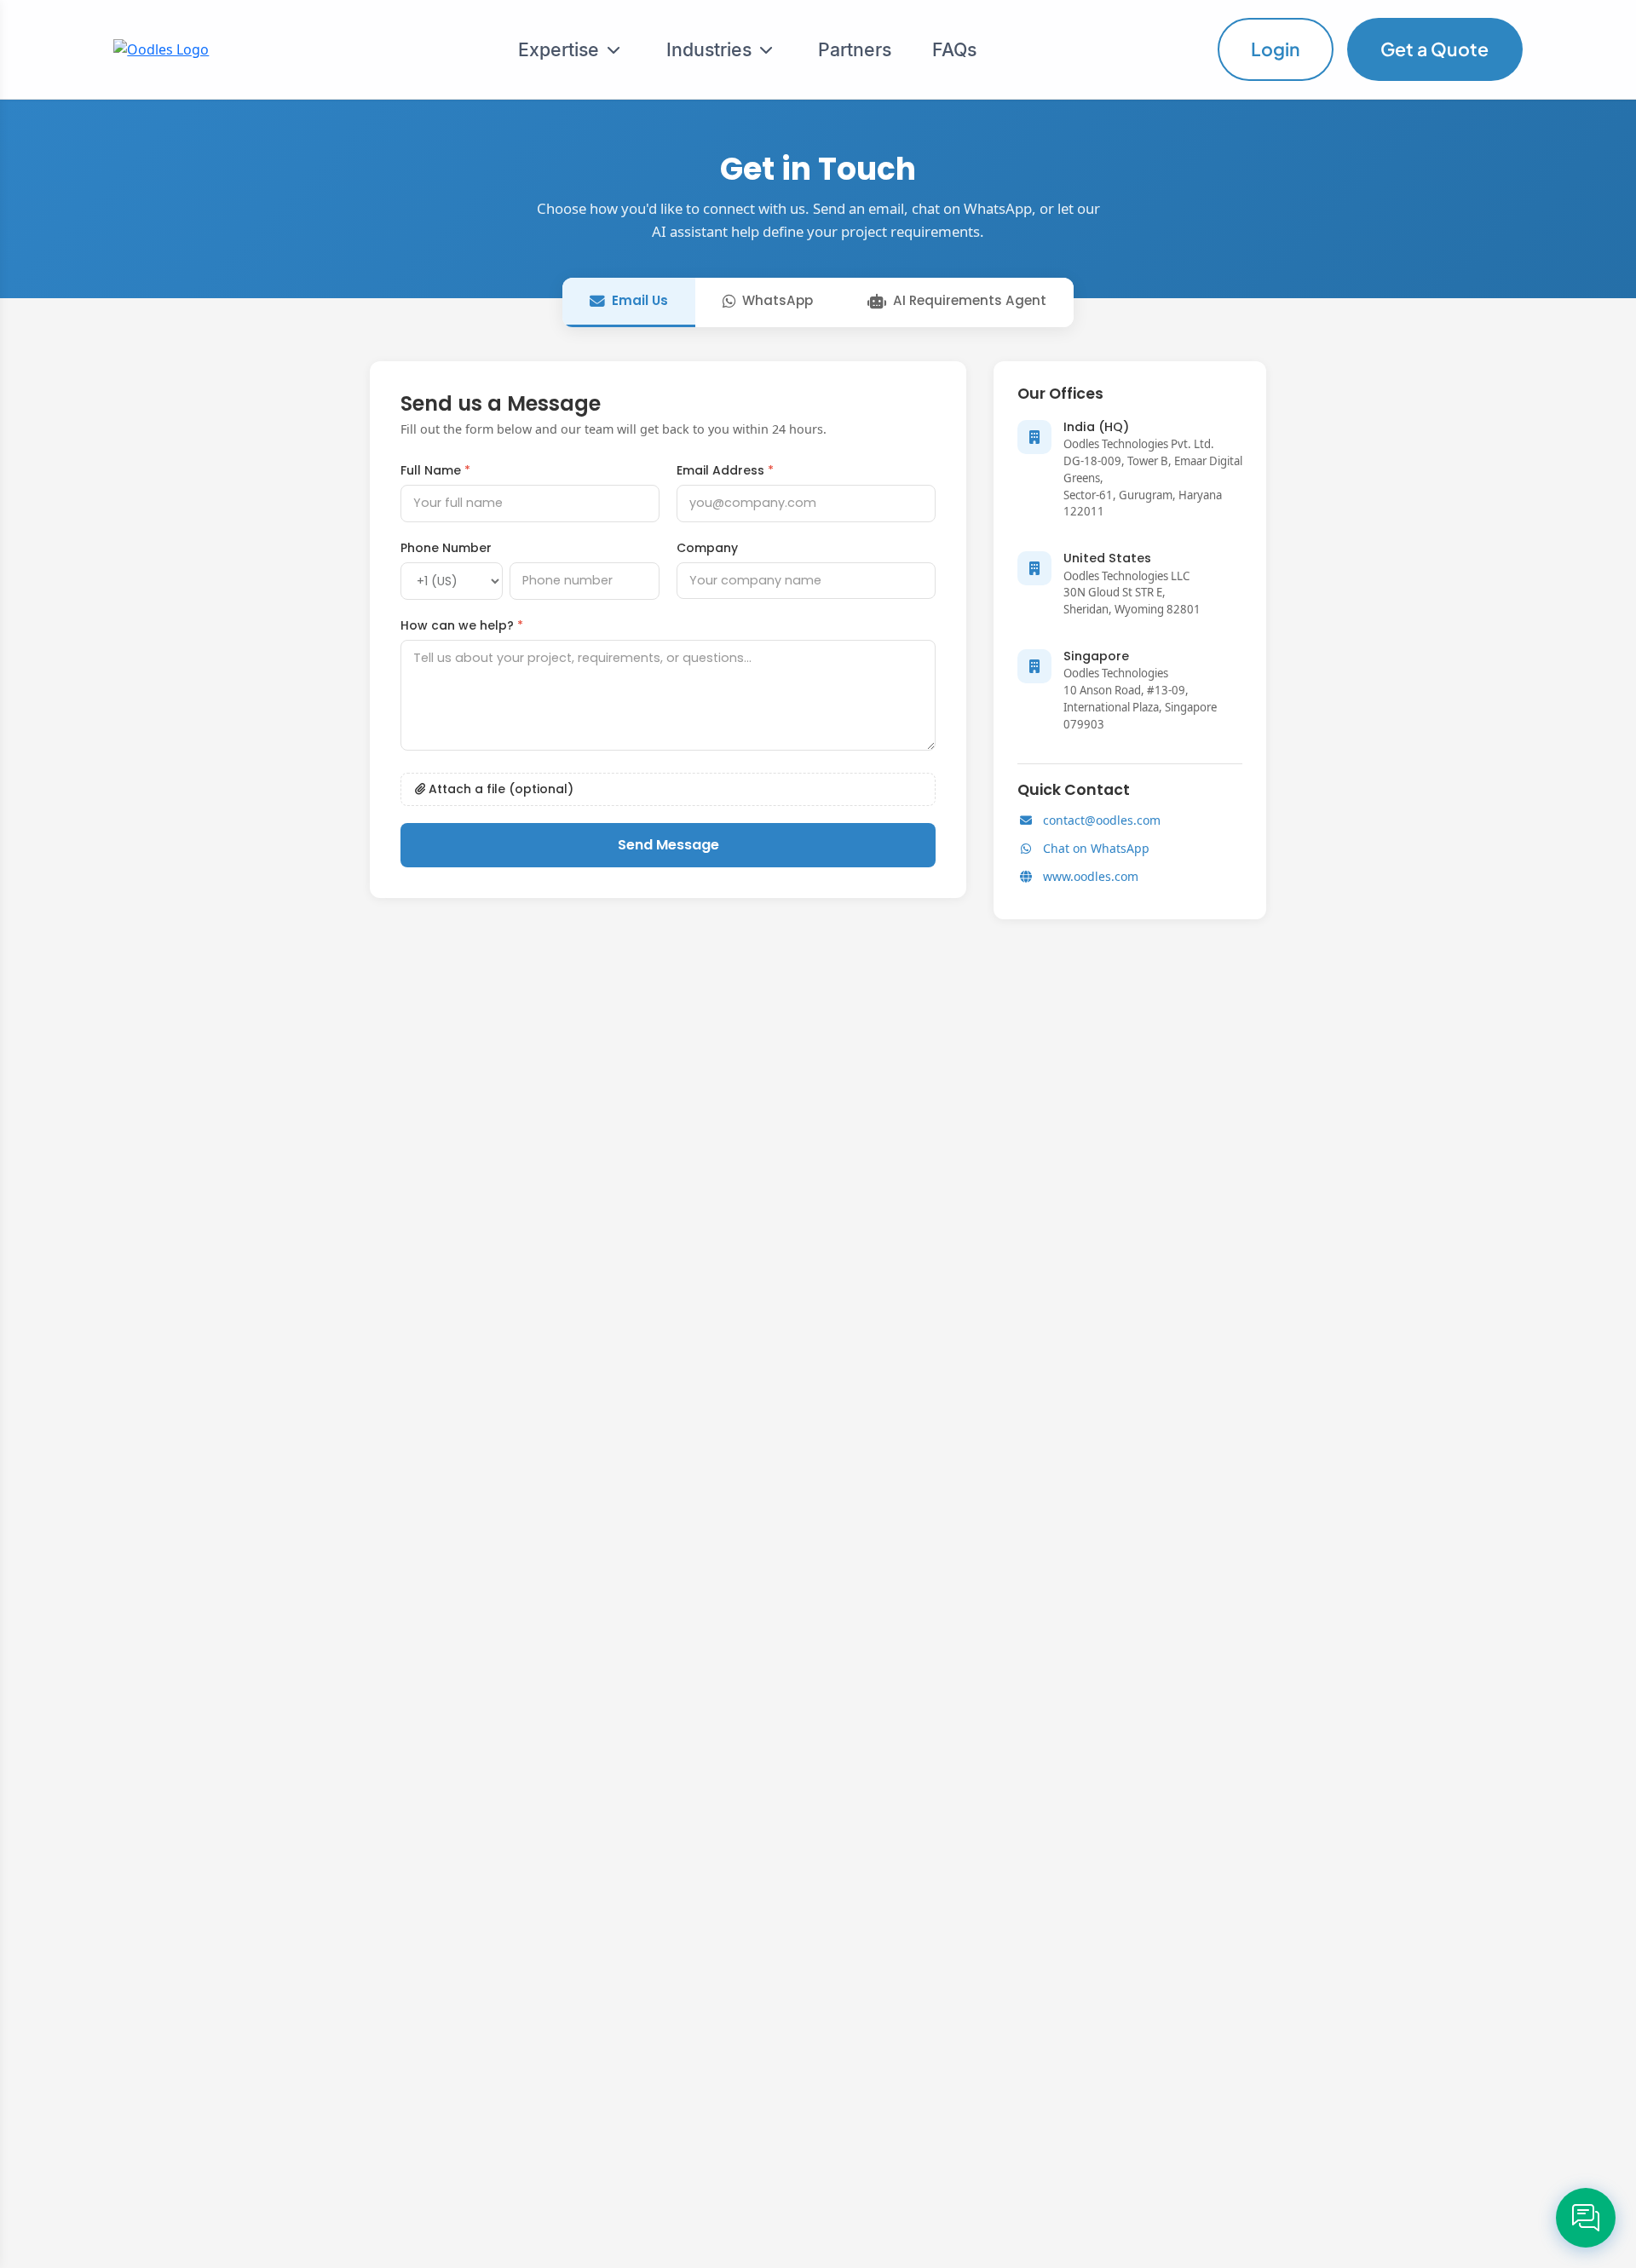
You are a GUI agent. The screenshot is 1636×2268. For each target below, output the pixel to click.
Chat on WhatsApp (1096, 848)
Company (707, 548)
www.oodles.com (1091, 876)
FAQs (954, 49)
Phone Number (446, 548)
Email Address (725, 470)
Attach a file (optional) (499, 789)
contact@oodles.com (1102, 820)
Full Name (435, 470)
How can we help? (462, 625)
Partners (855, 49)
